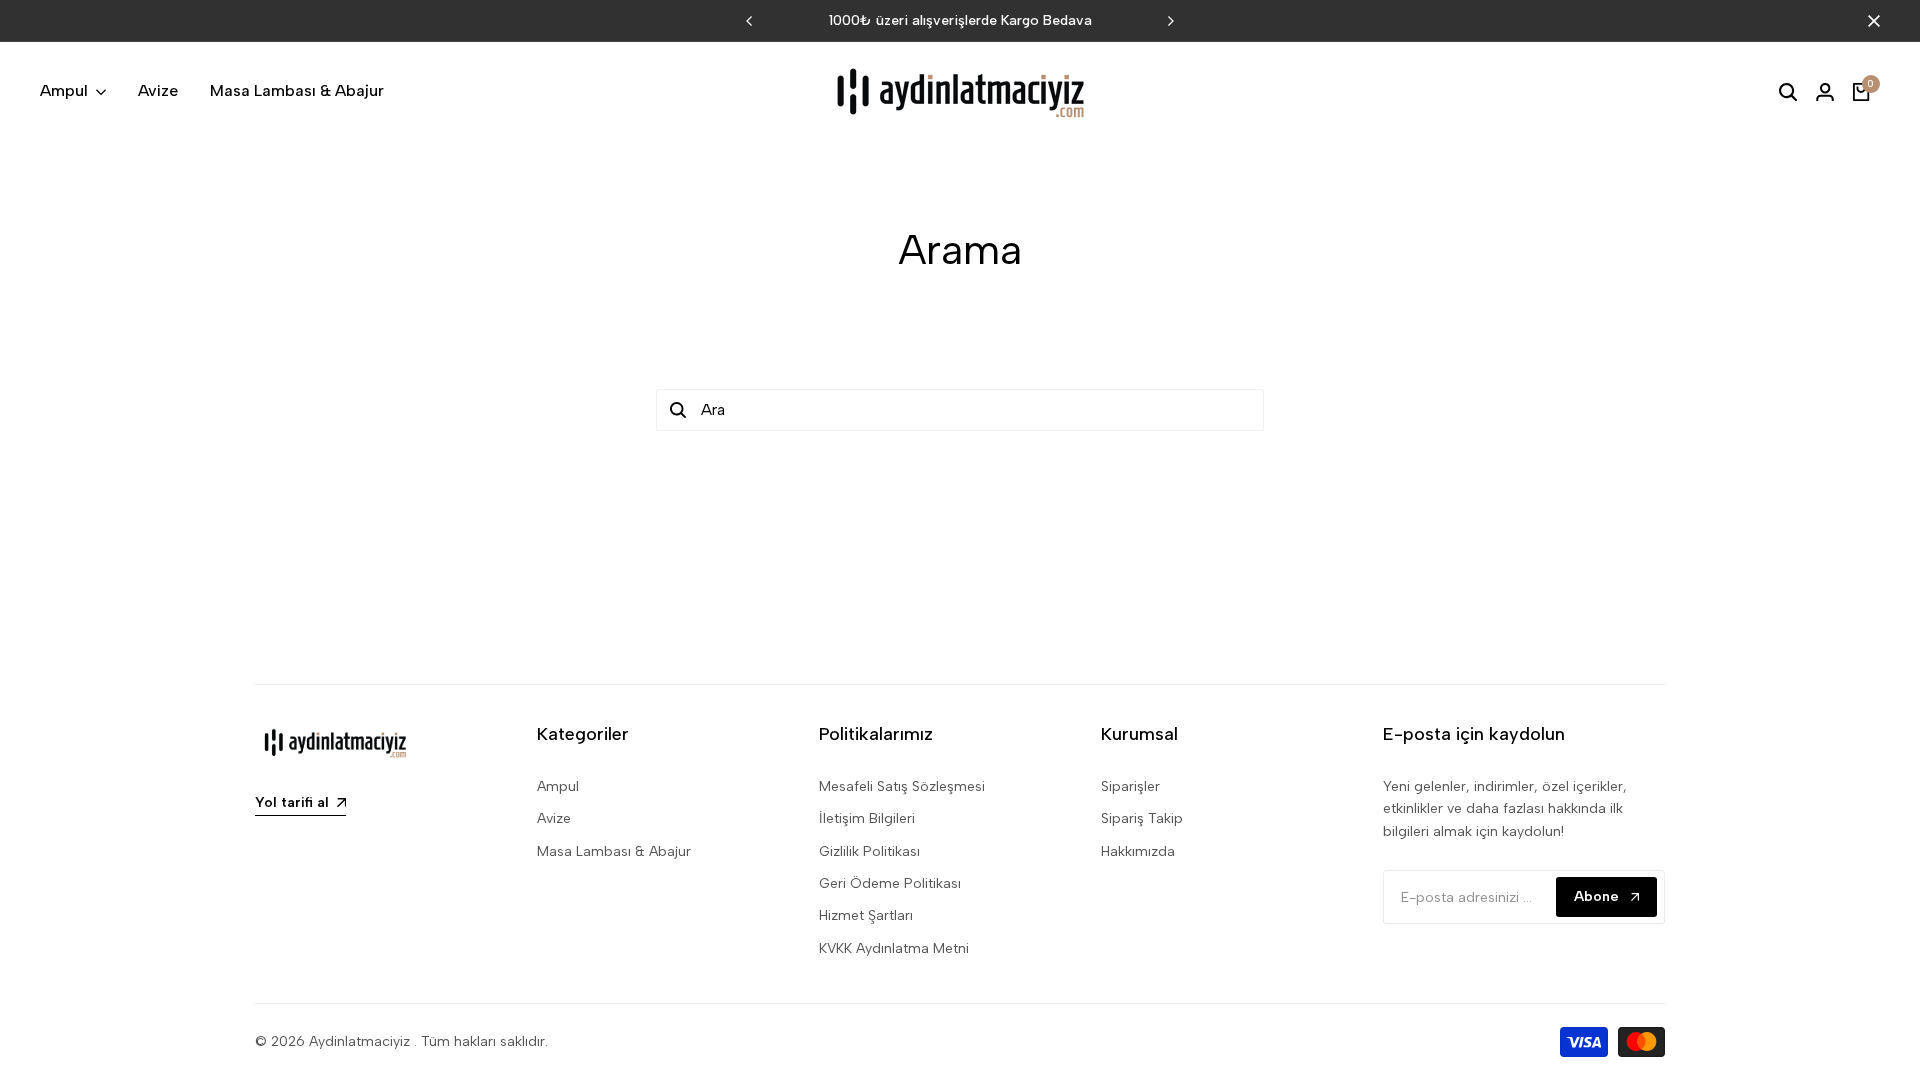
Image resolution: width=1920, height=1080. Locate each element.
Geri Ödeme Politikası (890, 883)
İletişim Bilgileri (867, 818)
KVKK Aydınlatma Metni (894, 948)
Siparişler (1130, 786)
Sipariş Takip (1142, 818)
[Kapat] (1870, 21)
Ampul (558, 786)
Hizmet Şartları (866, 915)
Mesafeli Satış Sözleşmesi (902, 786)
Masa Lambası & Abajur (614, 851)
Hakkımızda (1138, 851)
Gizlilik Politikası (869, 851)
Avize (554, 818)
